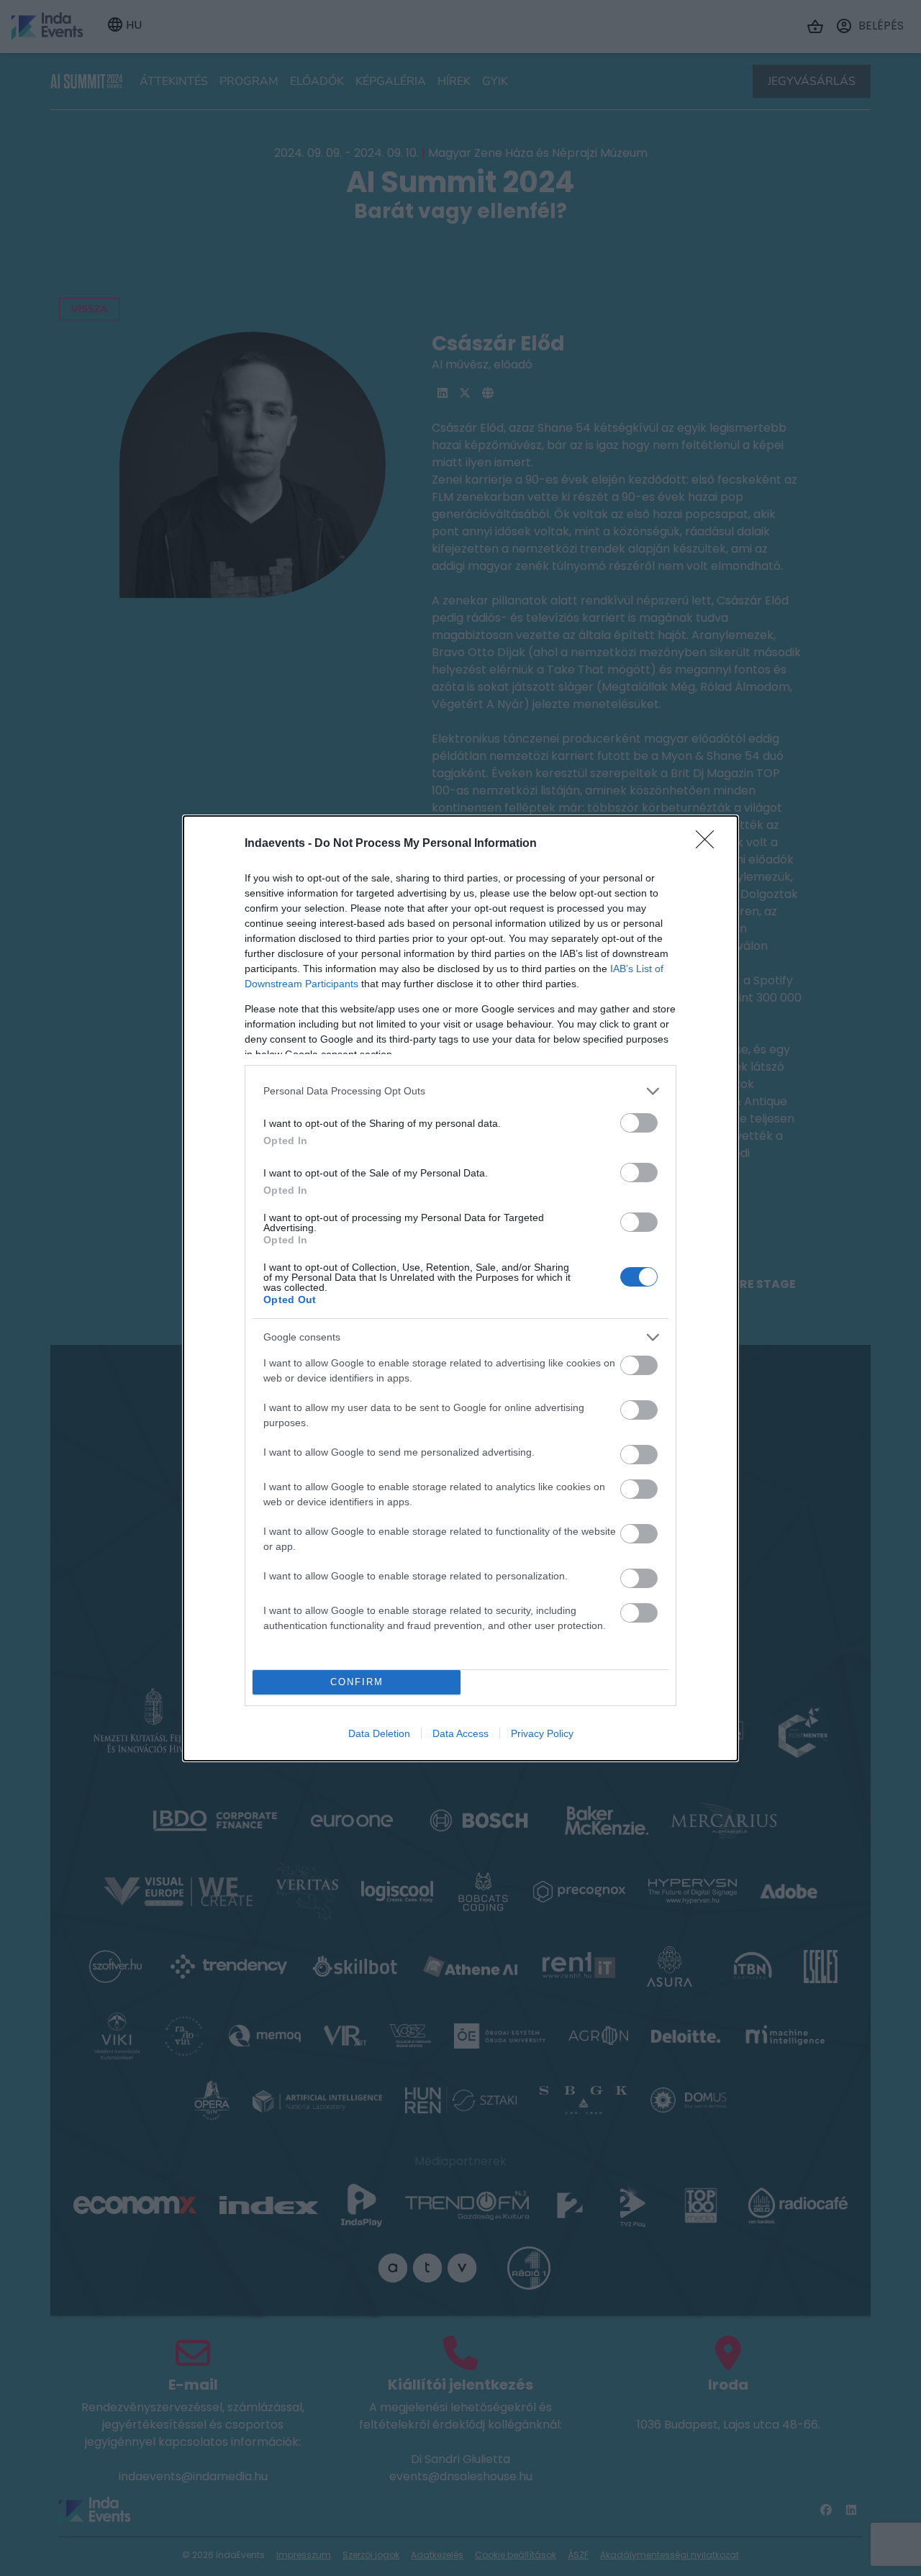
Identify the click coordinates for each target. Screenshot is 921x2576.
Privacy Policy (542, 1733)
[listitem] (460, 1091)
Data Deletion (379, 1733)
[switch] (639, 1123)
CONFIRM (357, 1682)
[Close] (709, 844)
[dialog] (460, 1288)
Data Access (460, 1733)
